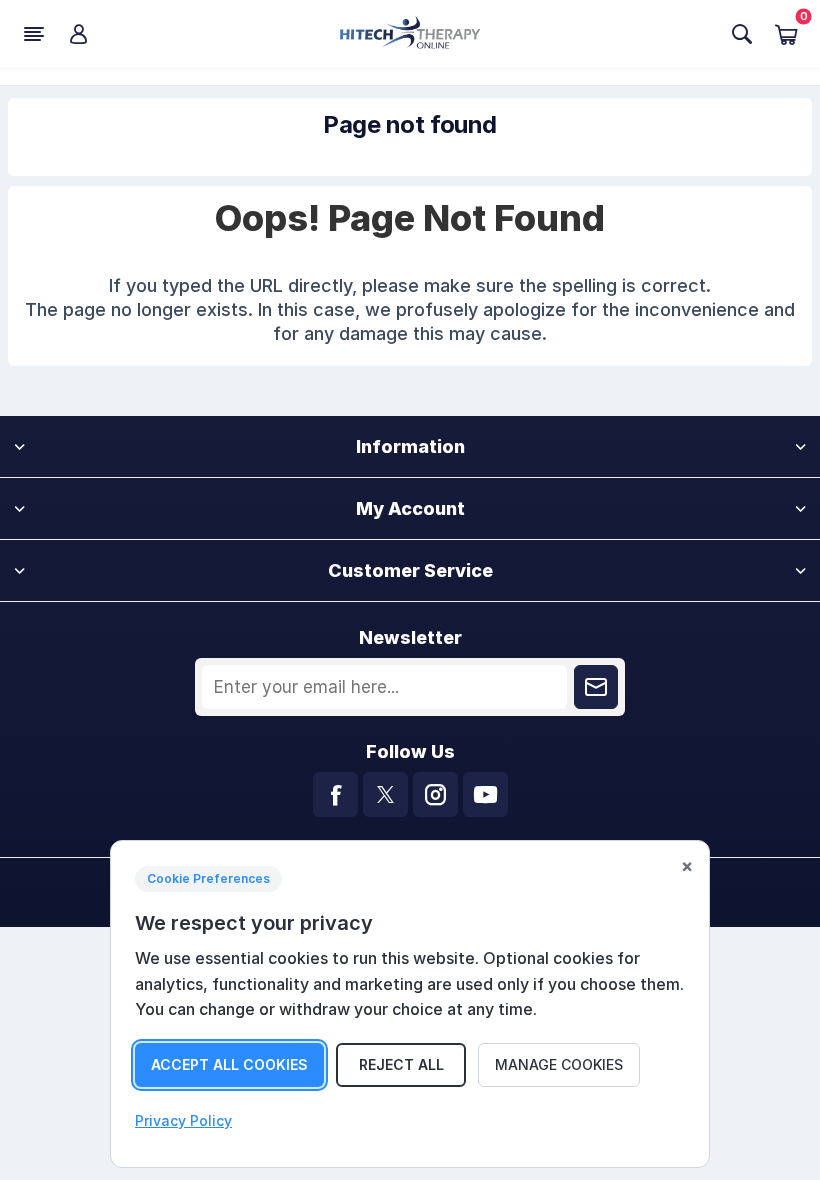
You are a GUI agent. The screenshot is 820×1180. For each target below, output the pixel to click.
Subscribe (596, 687)
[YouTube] (485, 794)
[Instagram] (435, 794)
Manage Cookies (559, 1064)
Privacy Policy (183, 1120)
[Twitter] (385, 794)
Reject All (401, 1064)
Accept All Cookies (229, 1064)
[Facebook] (335, 794)
